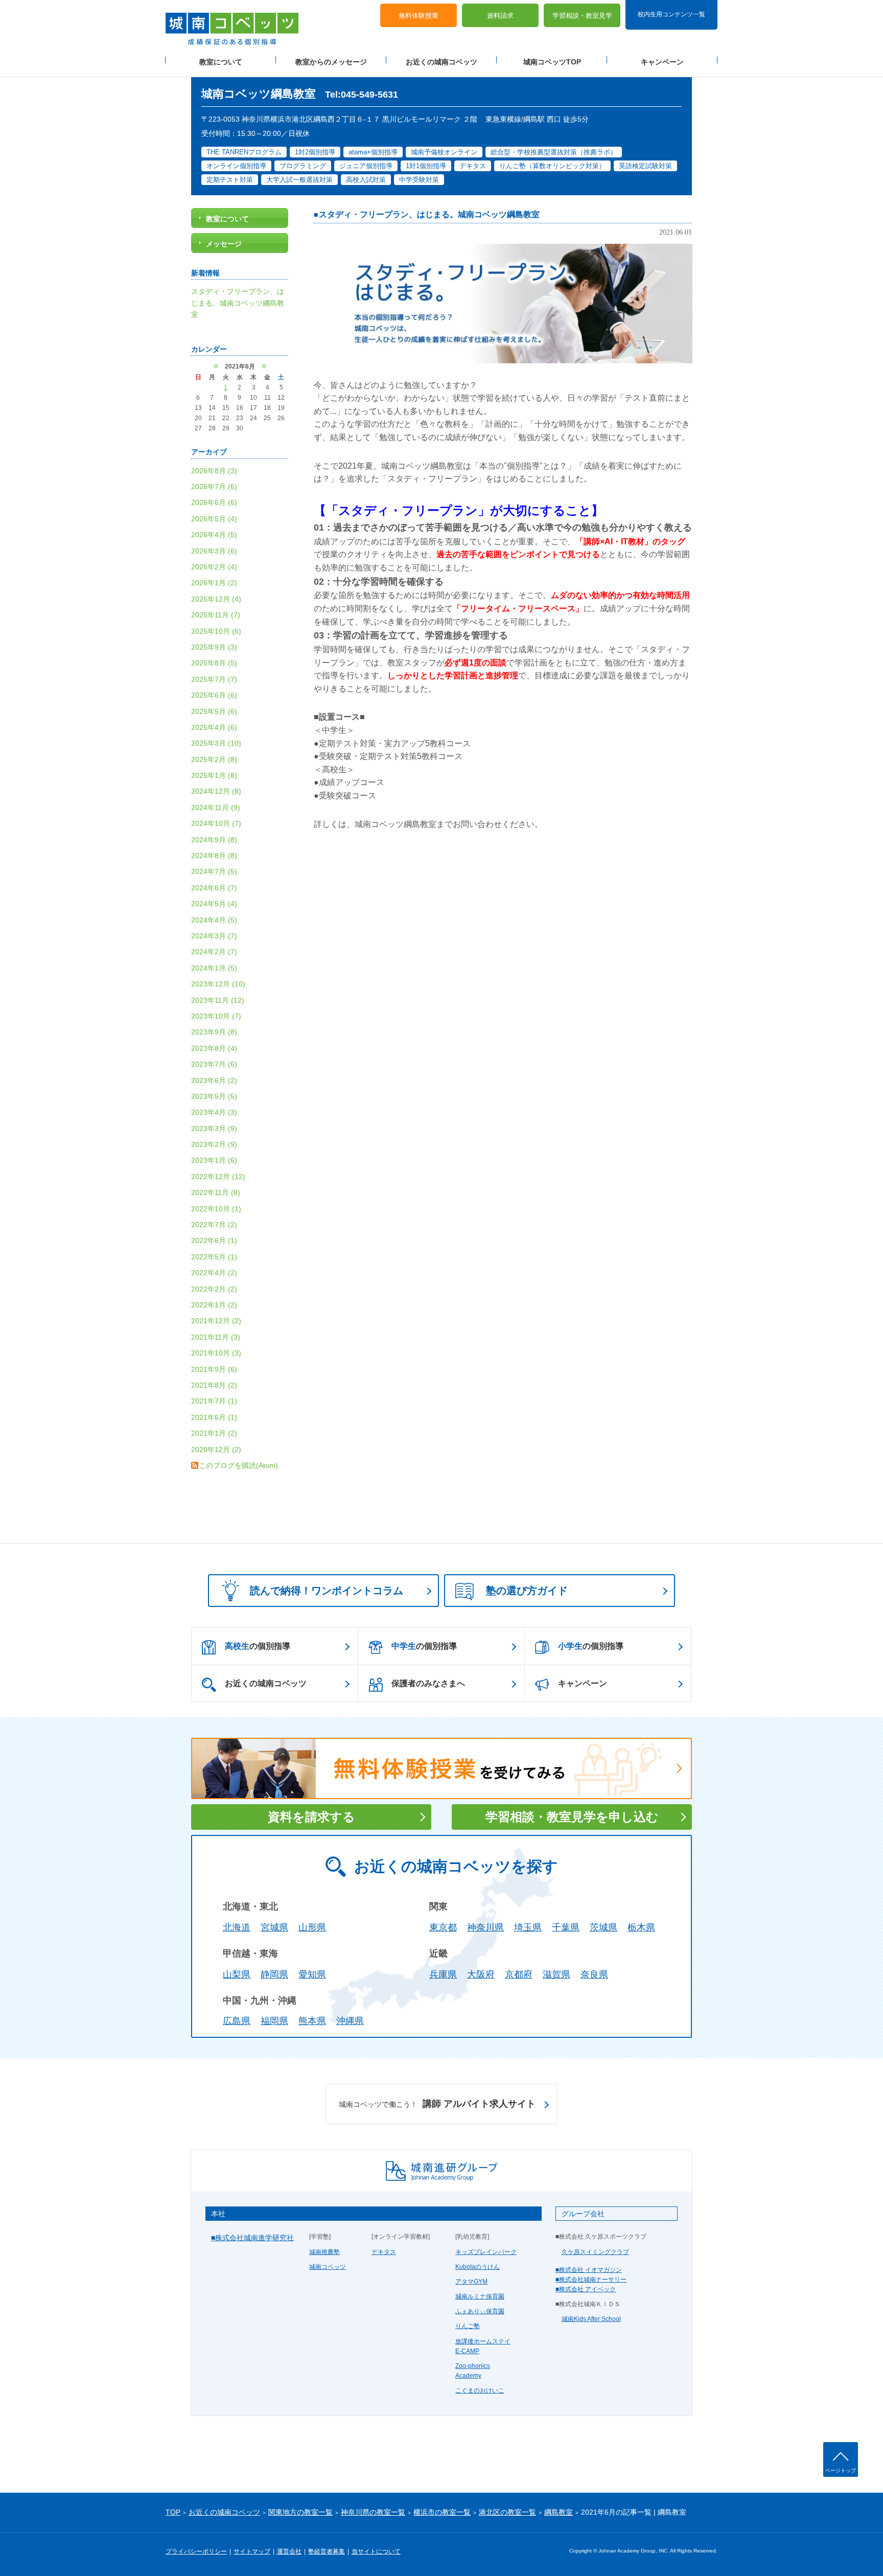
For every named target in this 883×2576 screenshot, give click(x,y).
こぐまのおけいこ (480, 2390)
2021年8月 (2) (214, 1385)
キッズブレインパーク (486, 2252)
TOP (173, 2512)
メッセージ (224, 244)
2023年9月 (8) (214, 1032)
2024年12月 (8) (216, 791)
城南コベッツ (328, 2267)
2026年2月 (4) (214, 567)
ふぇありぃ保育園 (480, 2311)
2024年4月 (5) (214, 920)
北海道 (237, 1927)
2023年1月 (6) (214, 1160)
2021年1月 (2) (214, 1433)
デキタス (384, 2252)
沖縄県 (350, 2021)
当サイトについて (376, 2551)
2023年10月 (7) (216, 1016)
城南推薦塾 (324, 2252)
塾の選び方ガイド (527, 1591)
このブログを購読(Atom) (238, 1465)
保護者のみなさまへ (428, 1683)
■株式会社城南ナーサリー (591, 2280)
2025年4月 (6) (214, 727)
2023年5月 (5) (214, 1096)
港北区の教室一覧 (507, 2512)
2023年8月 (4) (214, 1048)
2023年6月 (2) (214, 1080)
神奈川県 (485, 1927)
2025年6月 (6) (214, 695)
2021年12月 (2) (216, 1321)
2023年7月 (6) (214, 1064)
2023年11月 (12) (218, 1000)
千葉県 (566, 1927)
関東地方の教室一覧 (300, 2512)
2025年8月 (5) (214, 663)
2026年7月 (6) (214, 487)
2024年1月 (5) (214, 968)
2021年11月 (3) (216, 1337)
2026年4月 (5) (214, 535)
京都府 (519, 1974)
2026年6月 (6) (214, 502)
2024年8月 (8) (214, 856)
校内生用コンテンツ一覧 (671, 14)
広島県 (237, 2021)
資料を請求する (311, 1817)
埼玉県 (528, 1927)
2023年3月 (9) (214, 1129)
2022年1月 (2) (214, 1305)
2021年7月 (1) (214, 1401)
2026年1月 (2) (214, 583)
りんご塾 (468, 2326)
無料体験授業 (419, 16)
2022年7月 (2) (214, 1225)
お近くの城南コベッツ (441, 62)
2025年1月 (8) (214, 775)
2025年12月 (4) (216, 599)
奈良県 (594, 1974)
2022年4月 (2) (214, 1273)
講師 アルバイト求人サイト (437, 2104)
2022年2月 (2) (214, 1289)
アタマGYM (471, 2282)
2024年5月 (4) (214, 904)
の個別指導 (258, 1646)
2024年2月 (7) (214, 952)
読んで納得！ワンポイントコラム (327, 1591)
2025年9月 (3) (214, 647)
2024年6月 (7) (214, 888)
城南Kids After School (591, 2319)
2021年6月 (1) (214, 1417)
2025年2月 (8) (214, 760)
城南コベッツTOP (552, 62)
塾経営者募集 (327, 2551)
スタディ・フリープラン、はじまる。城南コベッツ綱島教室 (429, 214)
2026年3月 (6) (214, 551)
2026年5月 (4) (214, 519)
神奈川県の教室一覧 (373, 2512)
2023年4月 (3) (214, 1112)
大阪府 (481, 1974)
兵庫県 (443, 1974)
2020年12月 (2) (216, 1450)
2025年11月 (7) (216, 615)
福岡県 (274, 2021)
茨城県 (603, 1927)
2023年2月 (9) (214, 1144)
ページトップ (841, 2470)
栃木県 (641, 1927)
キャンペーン (662, 62)
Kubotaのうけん (478, 2267)
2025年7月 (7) (214, 679)
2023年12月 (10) (218, 984)
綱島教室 (559, 2512)
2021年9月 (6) (214, 1369)
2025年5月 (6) (214, 711)
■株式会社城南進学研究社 (252, 2238)
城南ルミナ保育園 (480, 2296)
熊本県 (312, 2021)
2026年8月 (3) (214, 471)
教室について (221, 62)
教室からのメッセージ (331, 62)
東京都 (443, 1927)
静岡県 (274, 1974)
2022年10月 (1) (216, 1209)
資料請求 (500, 16)
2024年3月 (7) (214, 936)
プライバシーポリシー (196, 2551)
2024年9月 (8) (214, 840)
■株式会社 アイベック (586, 2289)
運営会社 (289, 2551)
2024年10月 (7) (216, 823)
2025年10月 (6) (216, 631)
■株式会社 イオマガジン (589, 2270)
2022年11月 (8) (216, 1192)
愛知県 (312, 1974)
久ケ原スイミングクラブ (595, 2252)
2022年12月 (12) (218, 1177)
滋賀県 (556, 1974)
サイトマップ (252, 2551)
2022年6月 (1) (214, 1240)
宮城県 (274, 1927)
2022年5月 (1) (214, 1257)
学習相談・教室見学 (582, 16)
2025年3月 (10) (216, 743)
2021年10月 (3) (216, 1353)
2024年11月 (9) (216, 808)
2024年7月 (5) (214, 871)
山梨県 (237, 1974)
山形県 (312, 1927)
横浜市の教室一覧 (442, 2512)
